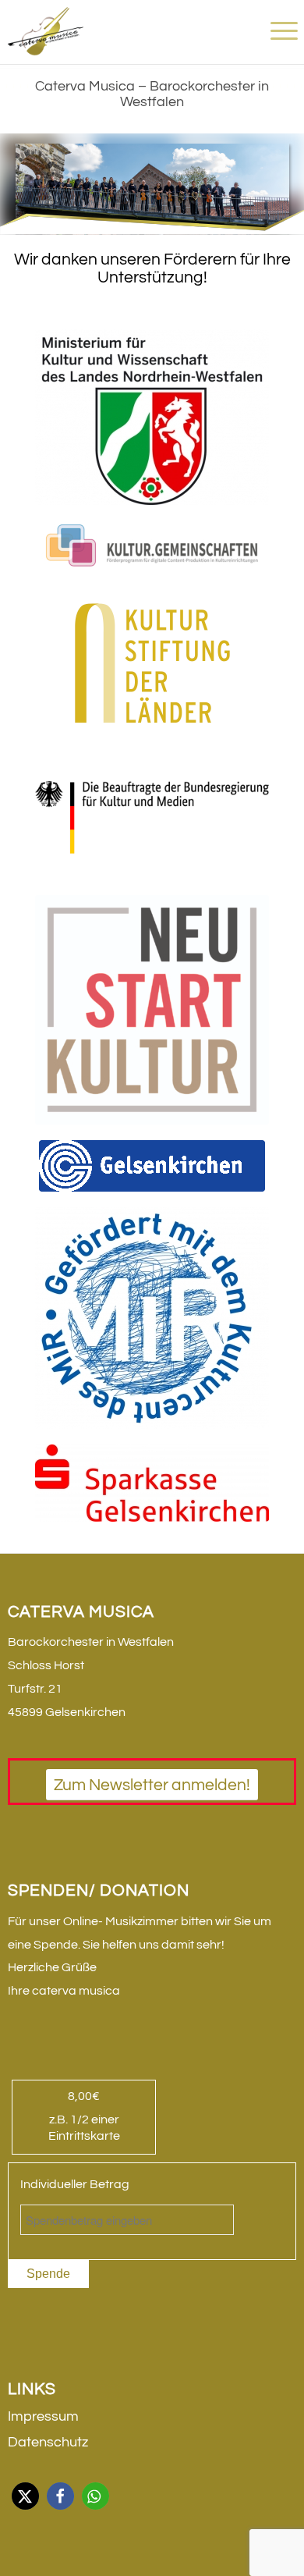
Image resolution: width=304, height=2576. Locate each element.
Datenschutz (48, 2442)
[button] (25, 2496)
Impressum (43, 2416)
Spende (48, 2274)
